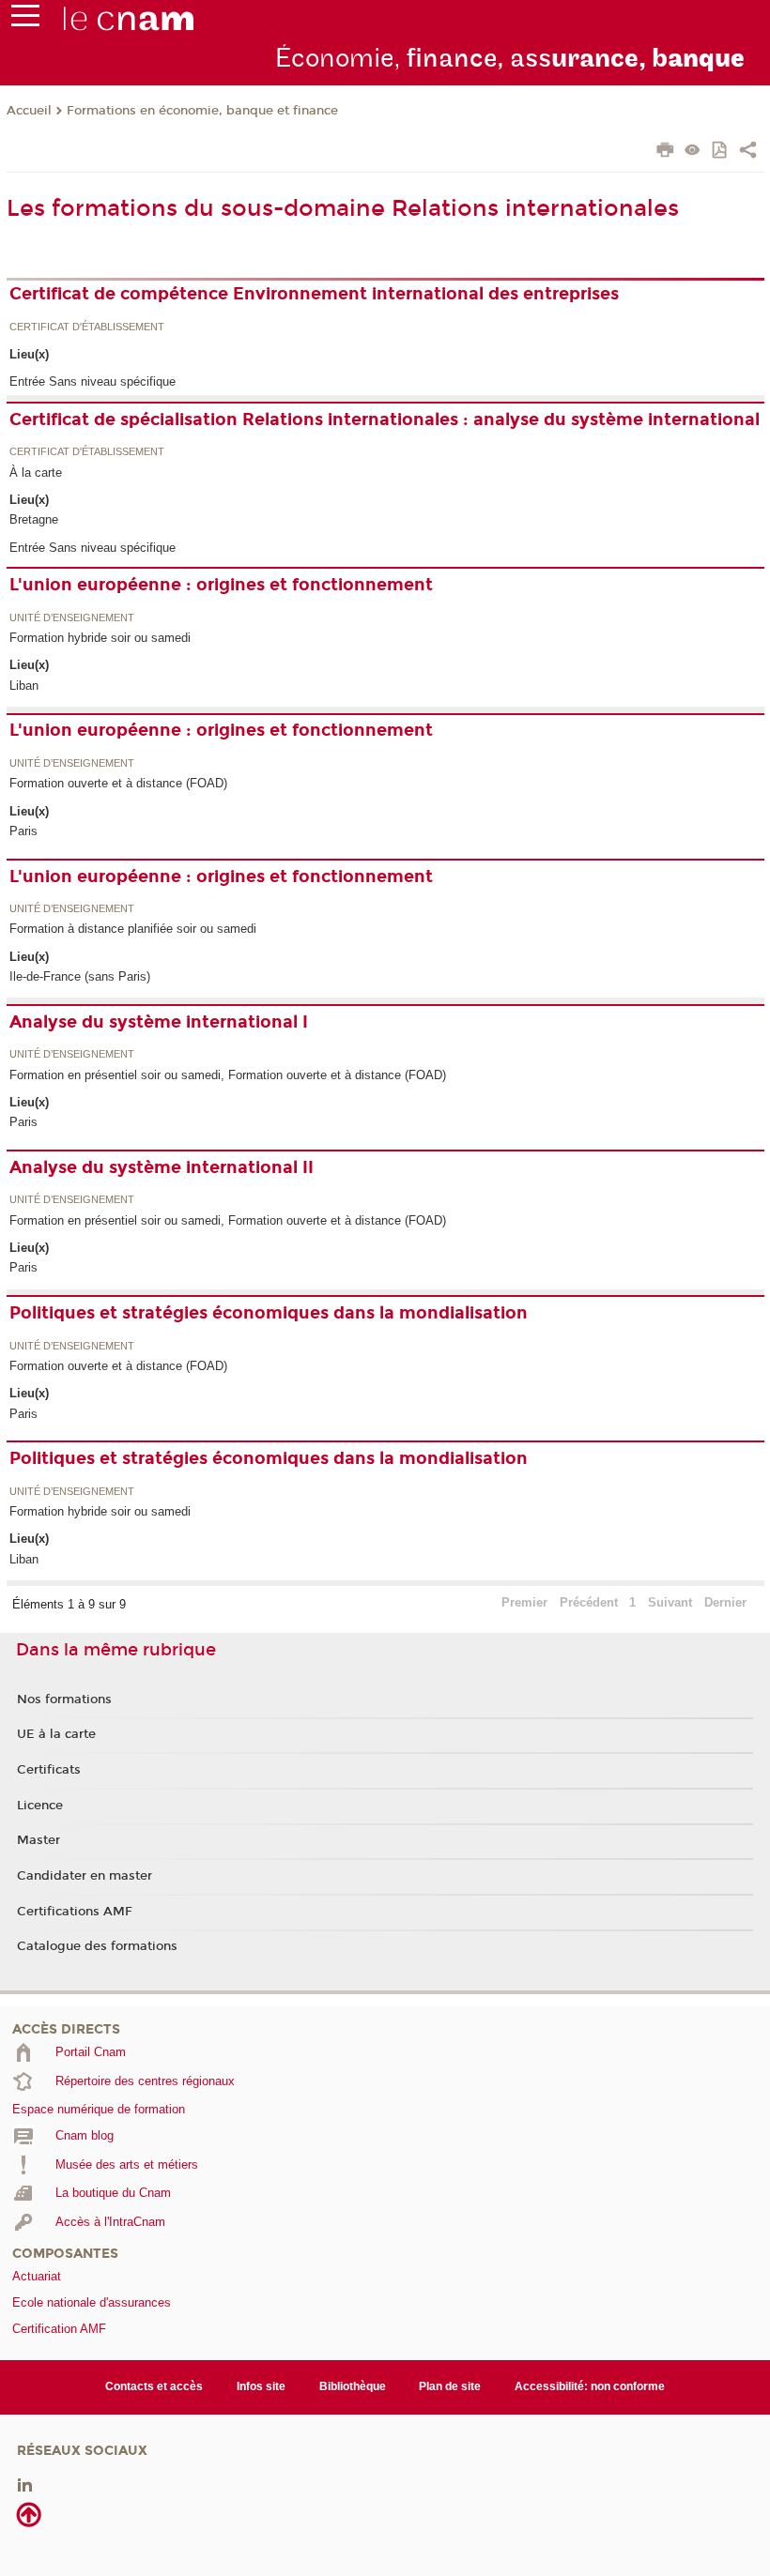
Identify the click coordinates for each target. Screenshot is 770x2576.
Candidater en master (85, 1876)
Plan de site (450, 2386)
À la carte (36, 473)
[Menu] (25, 20)
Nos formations (64, 1700)
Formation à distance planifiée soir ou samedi (133, 929)
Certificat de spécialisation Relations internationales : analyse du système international (385, 419)
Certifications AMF (75, 1912)
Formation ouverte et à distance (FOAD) (118, 783)
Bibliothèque (353, 2386)
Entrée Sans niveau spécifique (92, 381)
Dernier (725, 1602)
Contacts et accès (154, 2386)
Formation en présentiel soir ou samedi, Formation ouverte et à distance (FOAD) (228, 1075)
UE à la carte (56, 1734)
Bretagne (34, 519)
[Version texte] (693, 152)
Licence (40, 1806)
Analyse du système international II (162, 1167)
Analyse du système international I (159, 1022)
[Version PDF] (721, 152)
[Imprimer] (665, 152)
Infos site (261, 2386)
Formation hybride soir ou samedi (100, 638)
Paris (23, 831)
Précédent (589, 1602)
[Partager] (748, 152)
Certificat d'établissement (87, 328)
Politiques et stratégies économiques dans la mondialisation (269, 1313)
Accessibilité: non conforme (590, 2386)
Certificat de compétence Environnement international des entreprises (314, 294)
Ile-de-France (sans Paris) (80, 976)
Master (38, 1840)
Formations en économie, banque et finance (202, 111)
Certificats (49, 1770)
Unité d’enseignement (72, 618)
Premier (524, 1602)
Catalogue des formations (97, 1946)
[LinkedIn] (25, 2484)
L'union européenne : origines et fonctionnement (221, 585)
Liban (24, 686)
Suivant (670, 1602)
